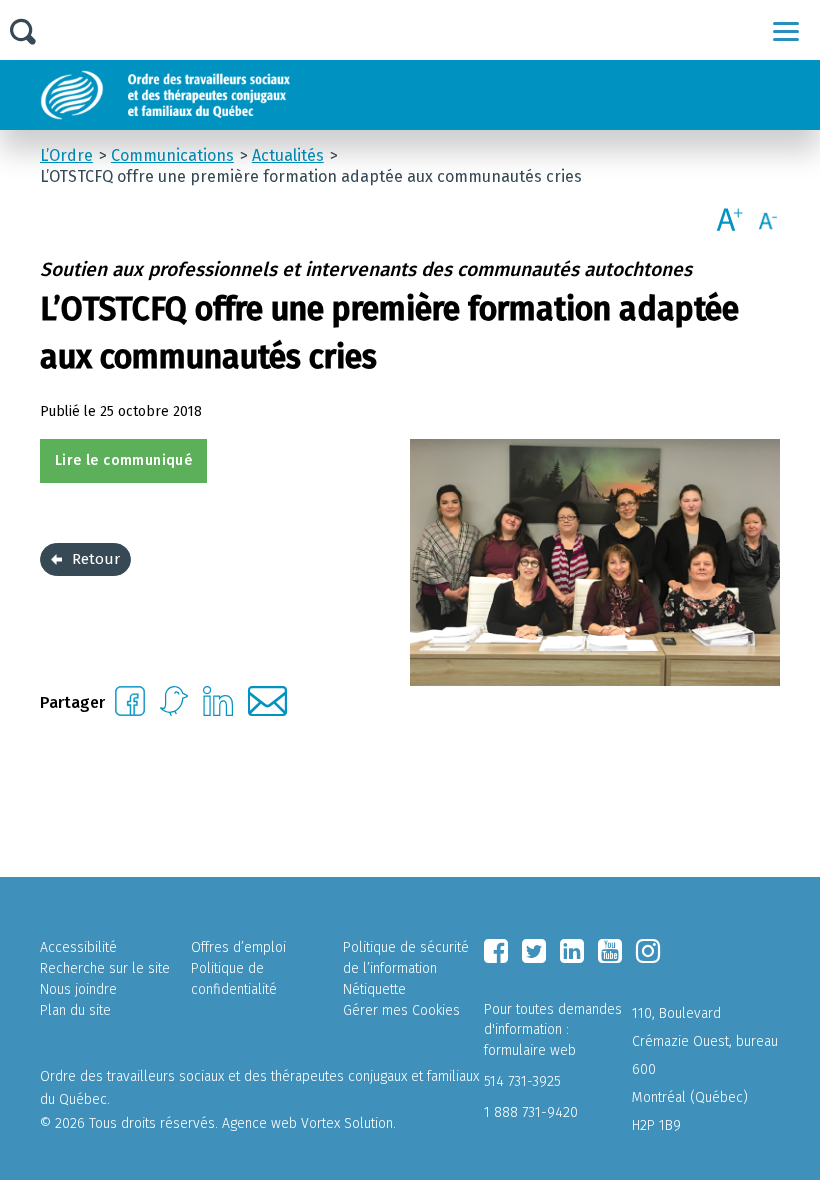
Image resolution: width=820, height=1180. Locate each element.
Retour (96, 559)
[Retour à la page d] (212, 95)
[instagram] (648, 951)
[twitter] (534, 951)
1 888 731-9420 (531, 1112)
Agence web (259, 1123)
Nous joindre (78, 989)
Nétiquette (374, 989)
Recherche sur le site (105, 968)
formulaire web (530, 1050)
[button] (786, 31)
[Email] (267, 710)
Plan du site (75, 1010)
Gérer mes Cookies (401, 1010)
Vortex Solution (347, 1123)
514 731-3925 (522, 1081)
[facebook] (496, 951)
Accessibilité (78, 947)
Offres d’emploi (238, 947)
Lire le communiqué (123, 460)
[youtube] (610, 951)
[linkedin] (572, 951)
